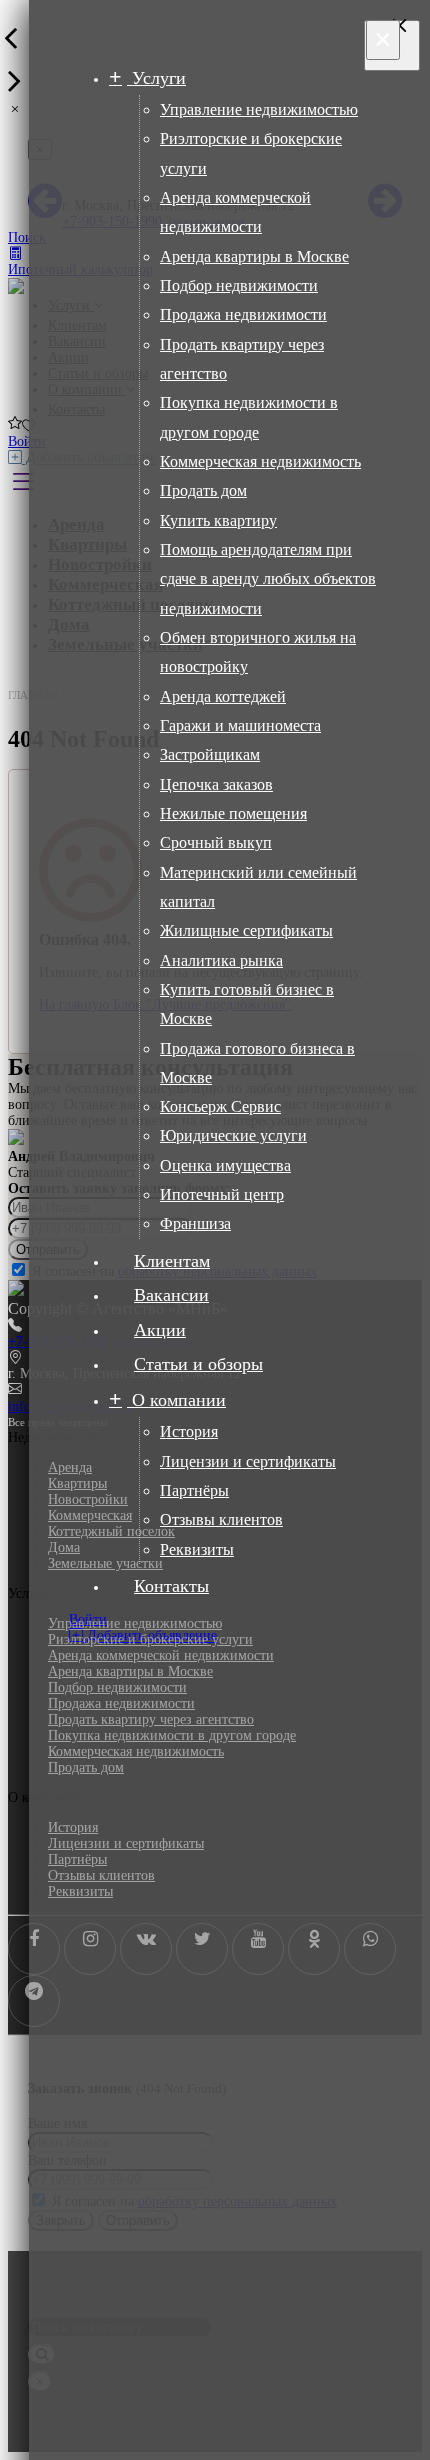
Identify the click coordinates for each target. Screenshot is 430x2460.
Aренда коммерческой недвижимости (161, 1655)
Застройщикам (210, 754)
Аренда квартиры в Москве (254, 256)
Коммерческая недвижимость (260, 461)
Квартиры (77, 1483)
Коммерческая (90, 1515)
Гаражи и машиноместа (240, 725)
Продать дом (203, 490)
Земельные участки (105, 1563)
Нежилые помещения (233, 813)
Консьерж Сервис (220, 1106)
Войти (27, 441)
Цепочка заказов (216, 784)
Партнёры (194, 1490)
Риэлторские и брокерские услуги (150, 1639)
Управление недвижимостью (259, 109)
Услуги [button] (156, 78)
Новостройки (88, 1499)
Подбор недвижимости (239, 285)
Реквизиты (197, 1549)
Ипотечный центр (222, 1194)
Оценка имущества (225, 1165)
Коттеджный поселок (111, 1531)
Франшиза (195, 1223)
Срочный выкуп (216, 842)
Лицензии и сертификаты (248, 1461)
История (189, 1431)
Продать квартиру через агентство (151, 1719)
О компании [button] (176, 1400)
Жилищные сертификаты (246, 930)
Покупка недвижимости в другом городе (172, 1735)
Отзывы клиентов (221, 1519)
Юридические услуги (233, 1135)
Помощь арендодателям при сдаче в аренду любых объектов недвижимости (268, 579)
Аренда (70, 1467)
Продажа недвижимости (243, 314)
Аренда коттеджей (223, 696)
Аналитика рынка (221, 960)
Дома (64, 1547)
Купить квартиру (218, 520)
